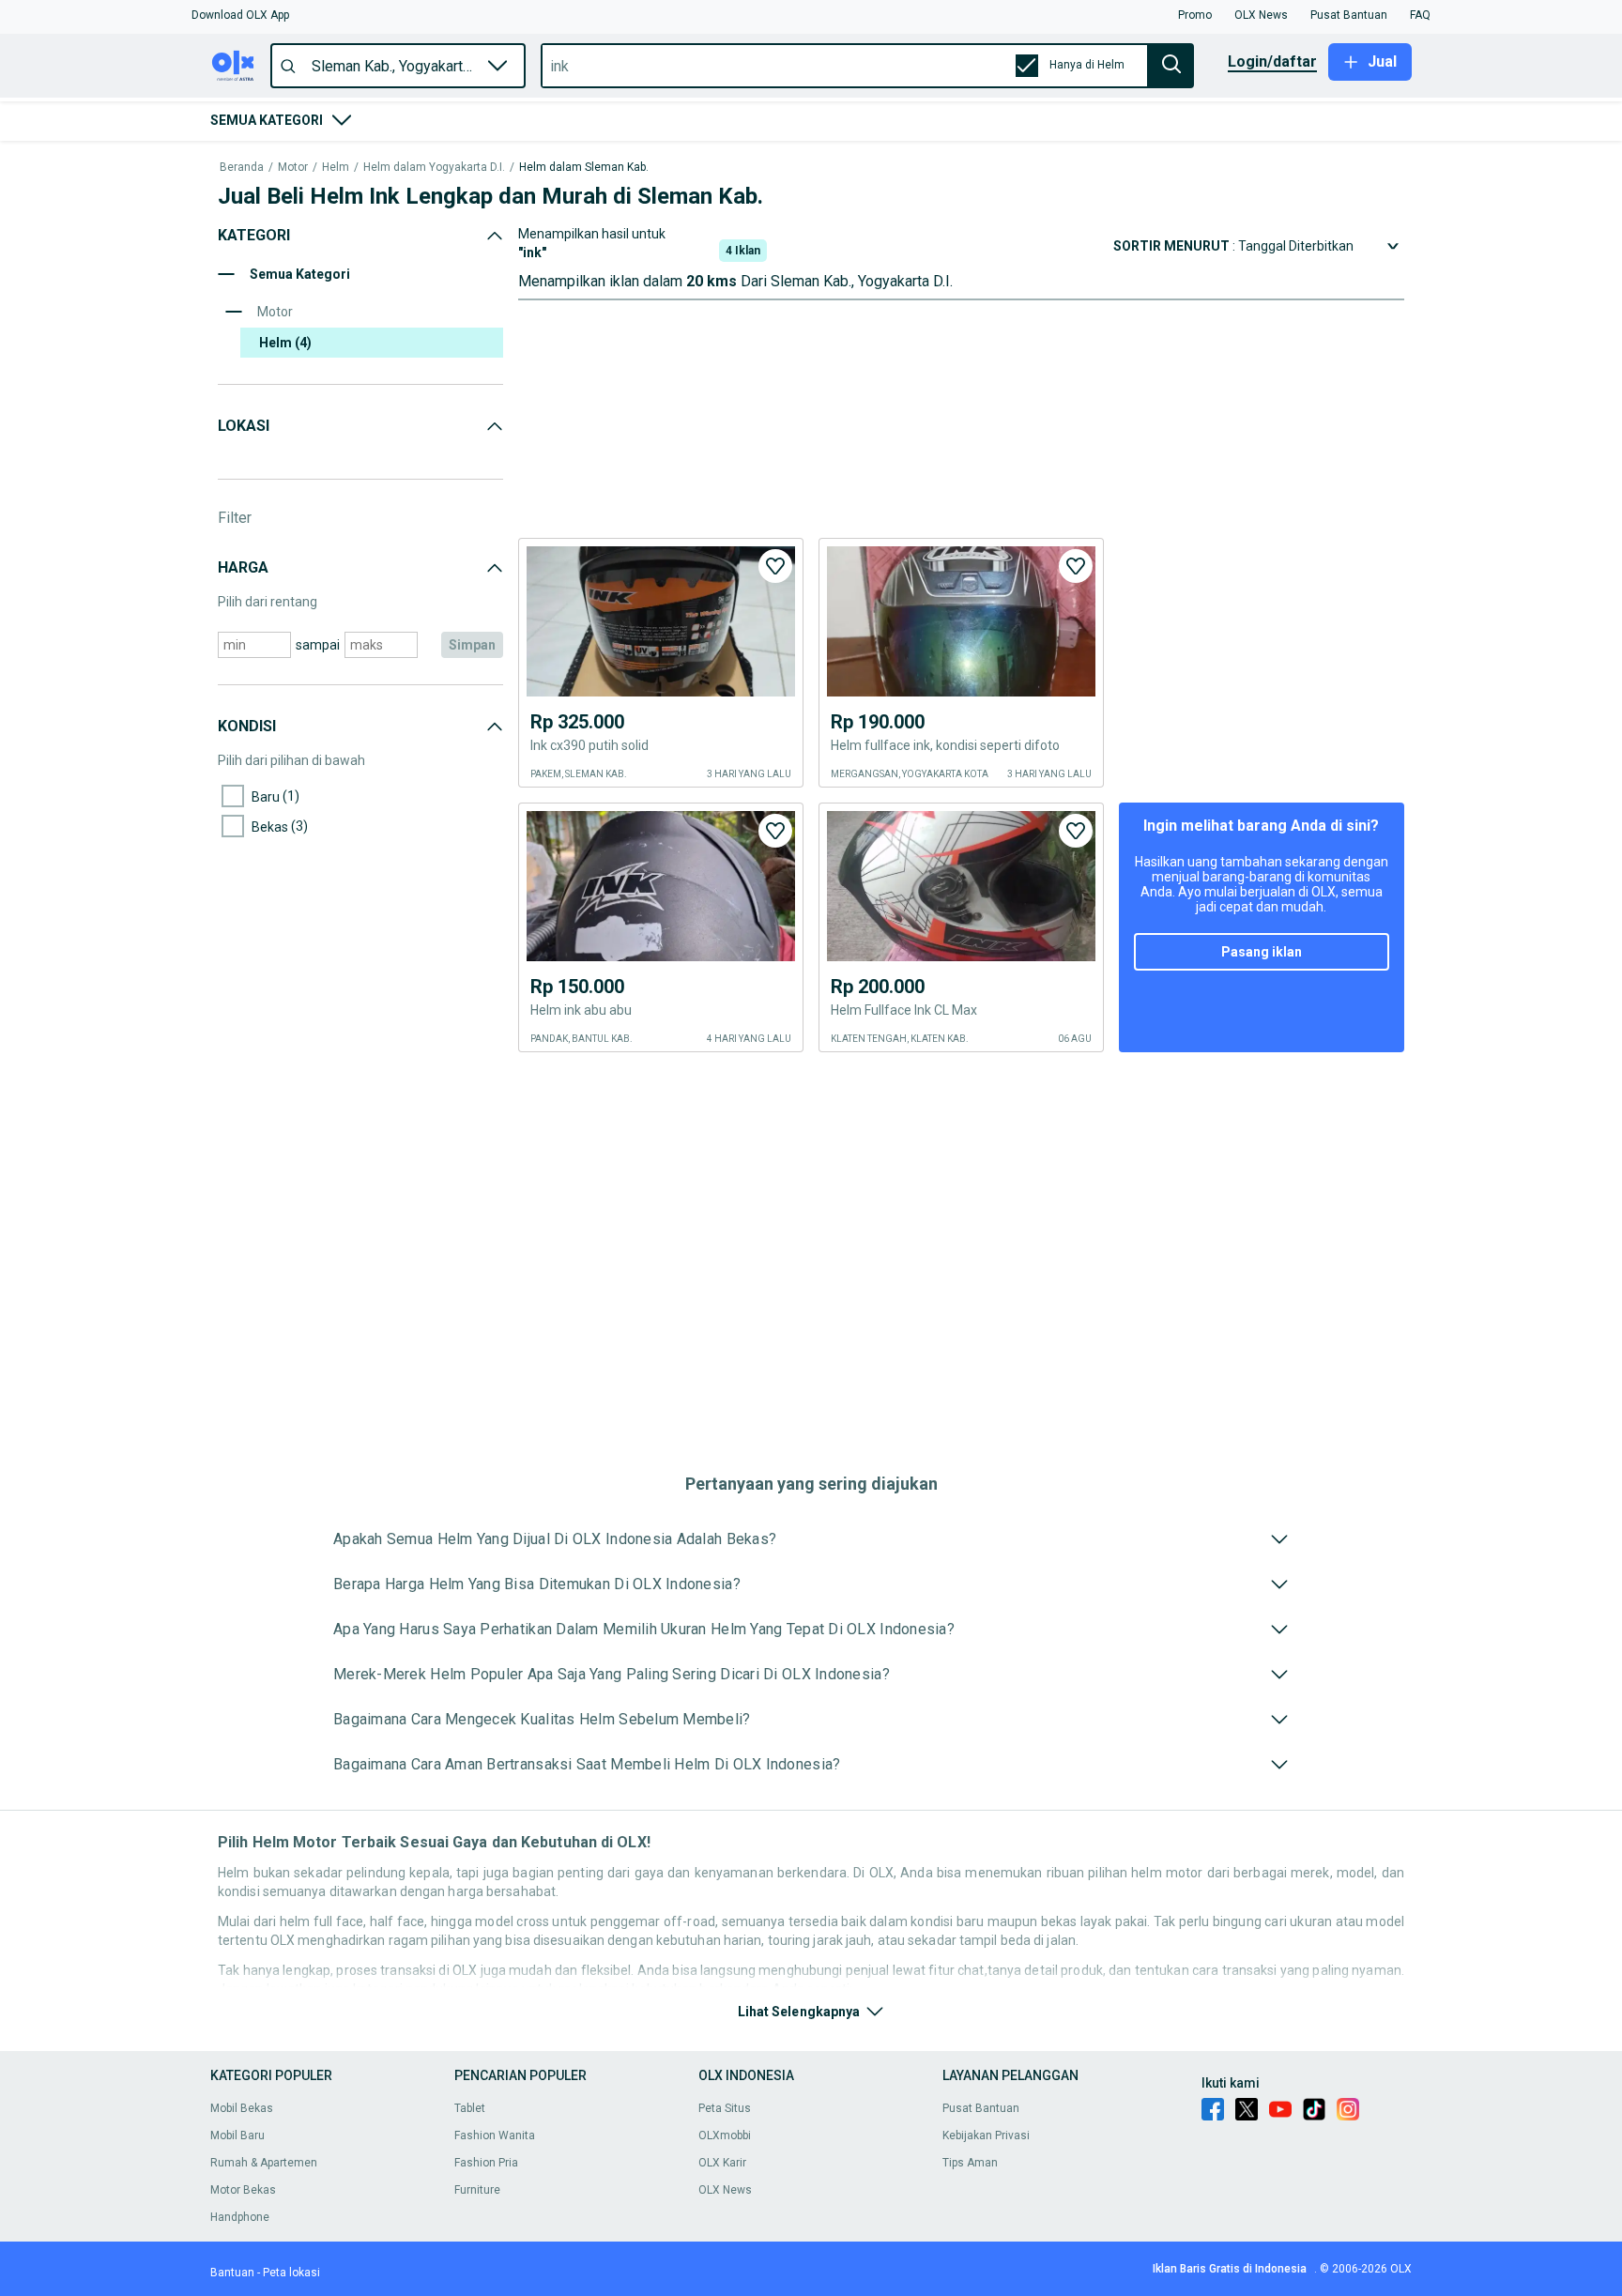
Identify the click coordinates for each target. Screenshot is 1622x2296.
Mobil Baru (237, 2135)
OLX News (725, 2190)
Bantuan (232, 2273)
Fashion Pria (486, 2163)
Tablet (470, 2108)
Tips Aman (970, 2163)
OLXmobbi (725, 2135)
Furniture (477, 2190)
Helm (336, 168)
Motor (293, 168)
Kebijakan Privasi (986, 2135)
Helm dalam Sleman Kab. (584, 168)
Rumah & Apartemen (264, 2163)
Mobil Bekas (242, 2108)
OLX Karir (722, 2163)
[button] (240, 15)
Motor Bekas (243, 2190)
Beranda (242, 168)
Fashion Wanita (495, 2135)
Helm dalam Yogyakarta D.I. (434, 168)
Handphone (240, 2217)
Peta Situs (725, 2108)
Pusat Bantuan (981, 2108)
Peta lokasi (291, 2273)
